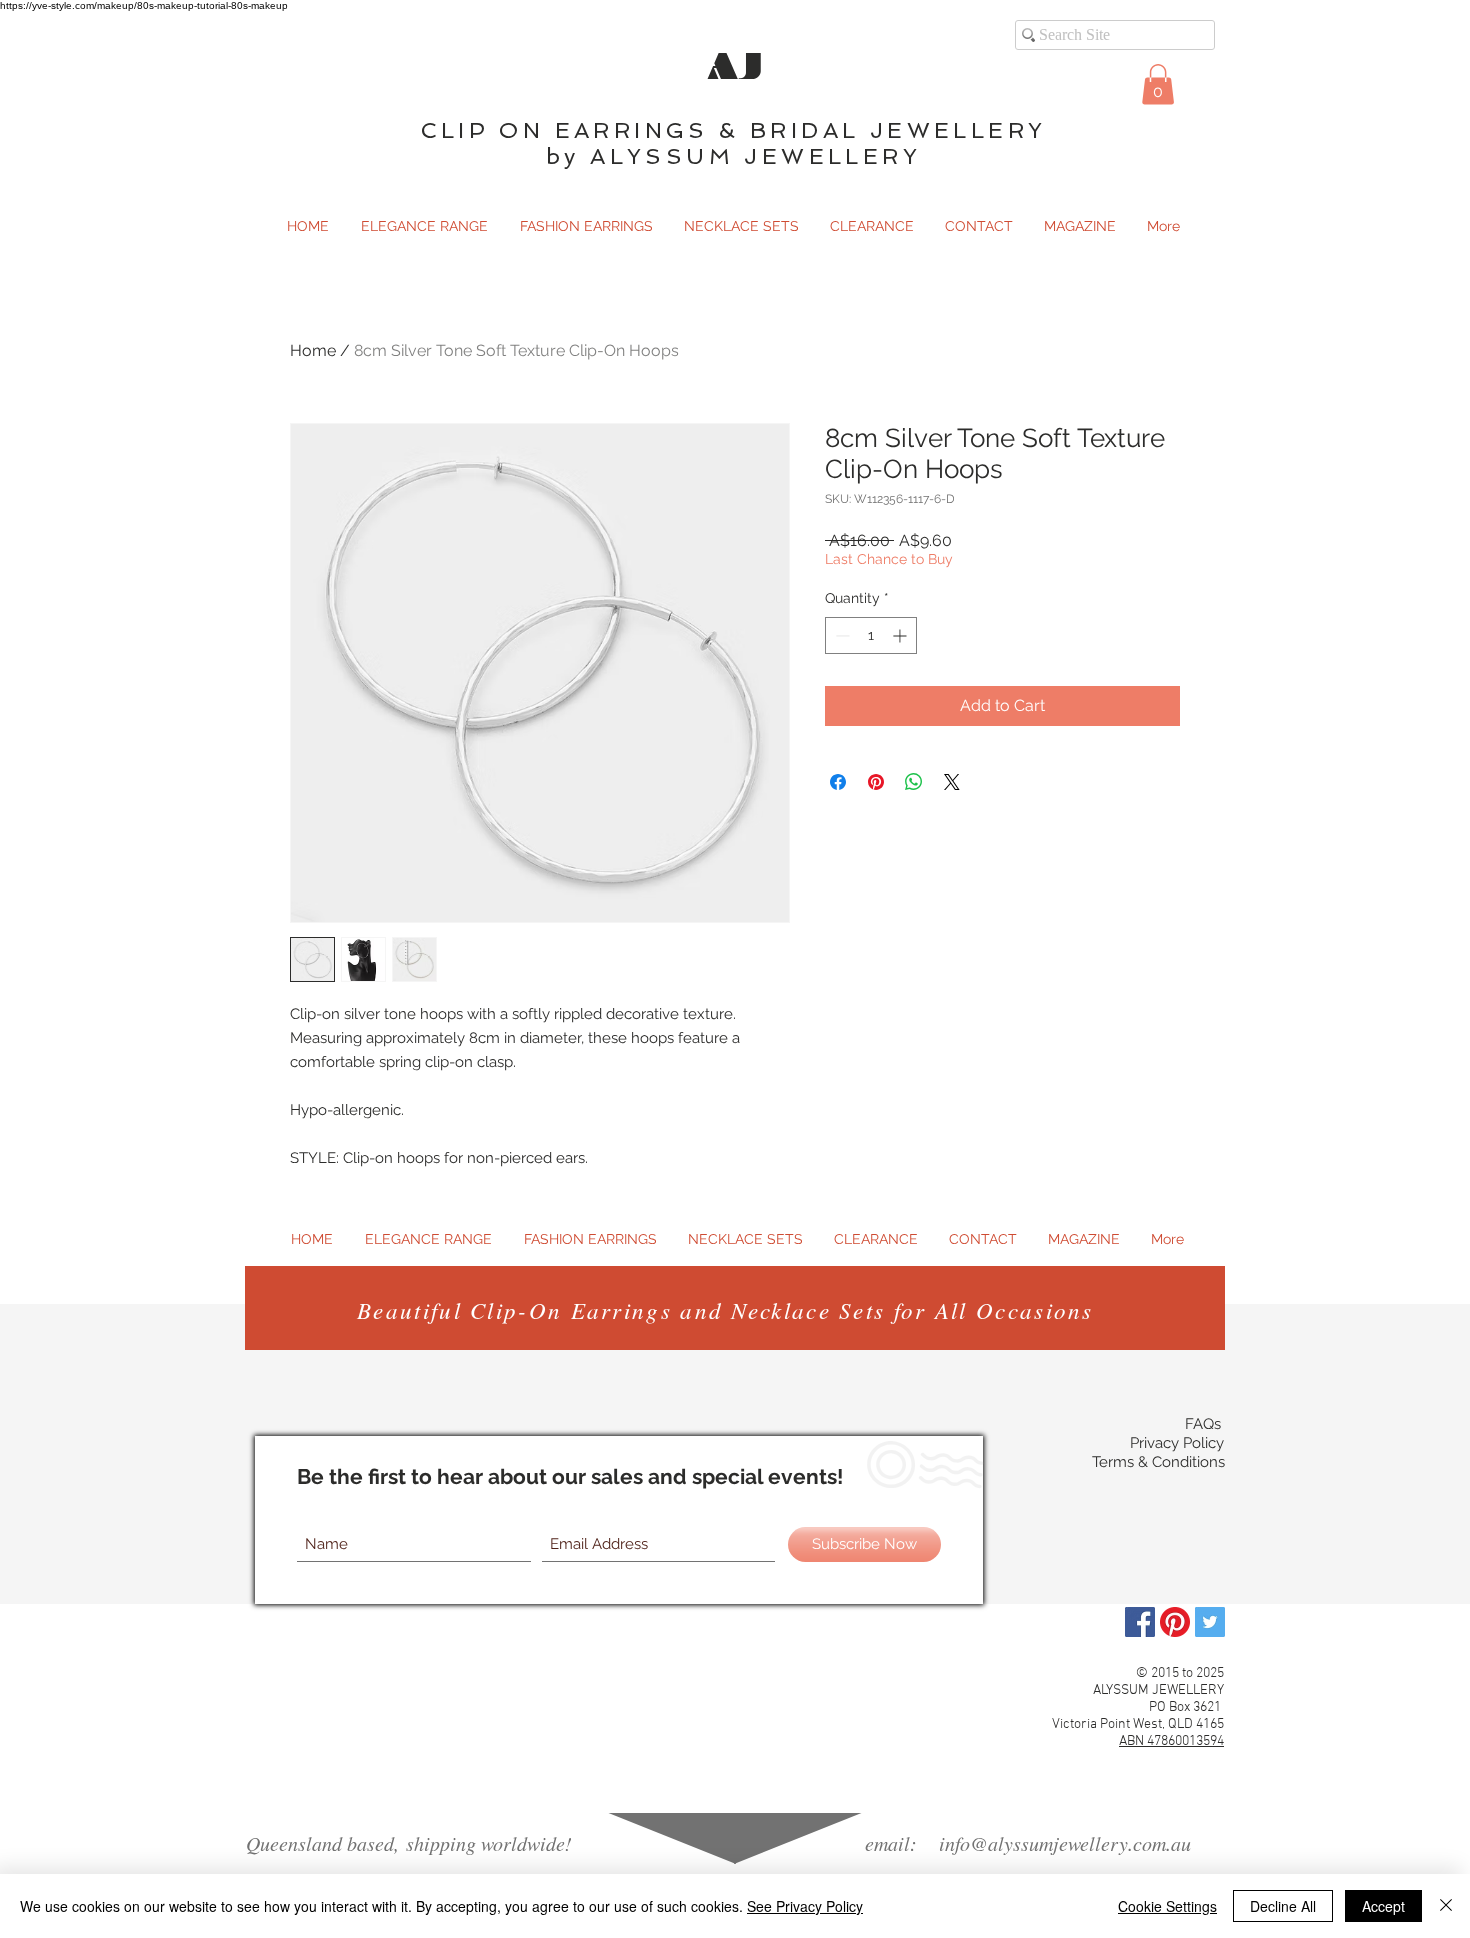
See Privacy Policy (805, 1906)
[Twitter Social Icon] (1210, 1622)
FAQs (1203, 1424)
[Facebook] (1140, 1622)
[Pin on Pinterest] (876, 782)
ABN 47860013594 (1171, 1741)
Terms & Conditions (1158, 1462)
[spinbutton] (871, 635)
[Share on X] (952, 782)
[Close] (1446, 1906)
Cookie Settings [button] (1167, 1906)
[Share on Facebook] (838, 782)
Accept (1383, 1906)
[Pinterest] (1175, 1622)
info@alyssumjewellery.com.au (1065, 1843)
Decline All (1283, 1906)
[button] (1158, 84)
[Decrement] (840, 635)
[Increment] (901, 635)
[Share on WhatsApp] (914, 782)
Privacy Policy (1177, 1443)
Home (313, 350)
